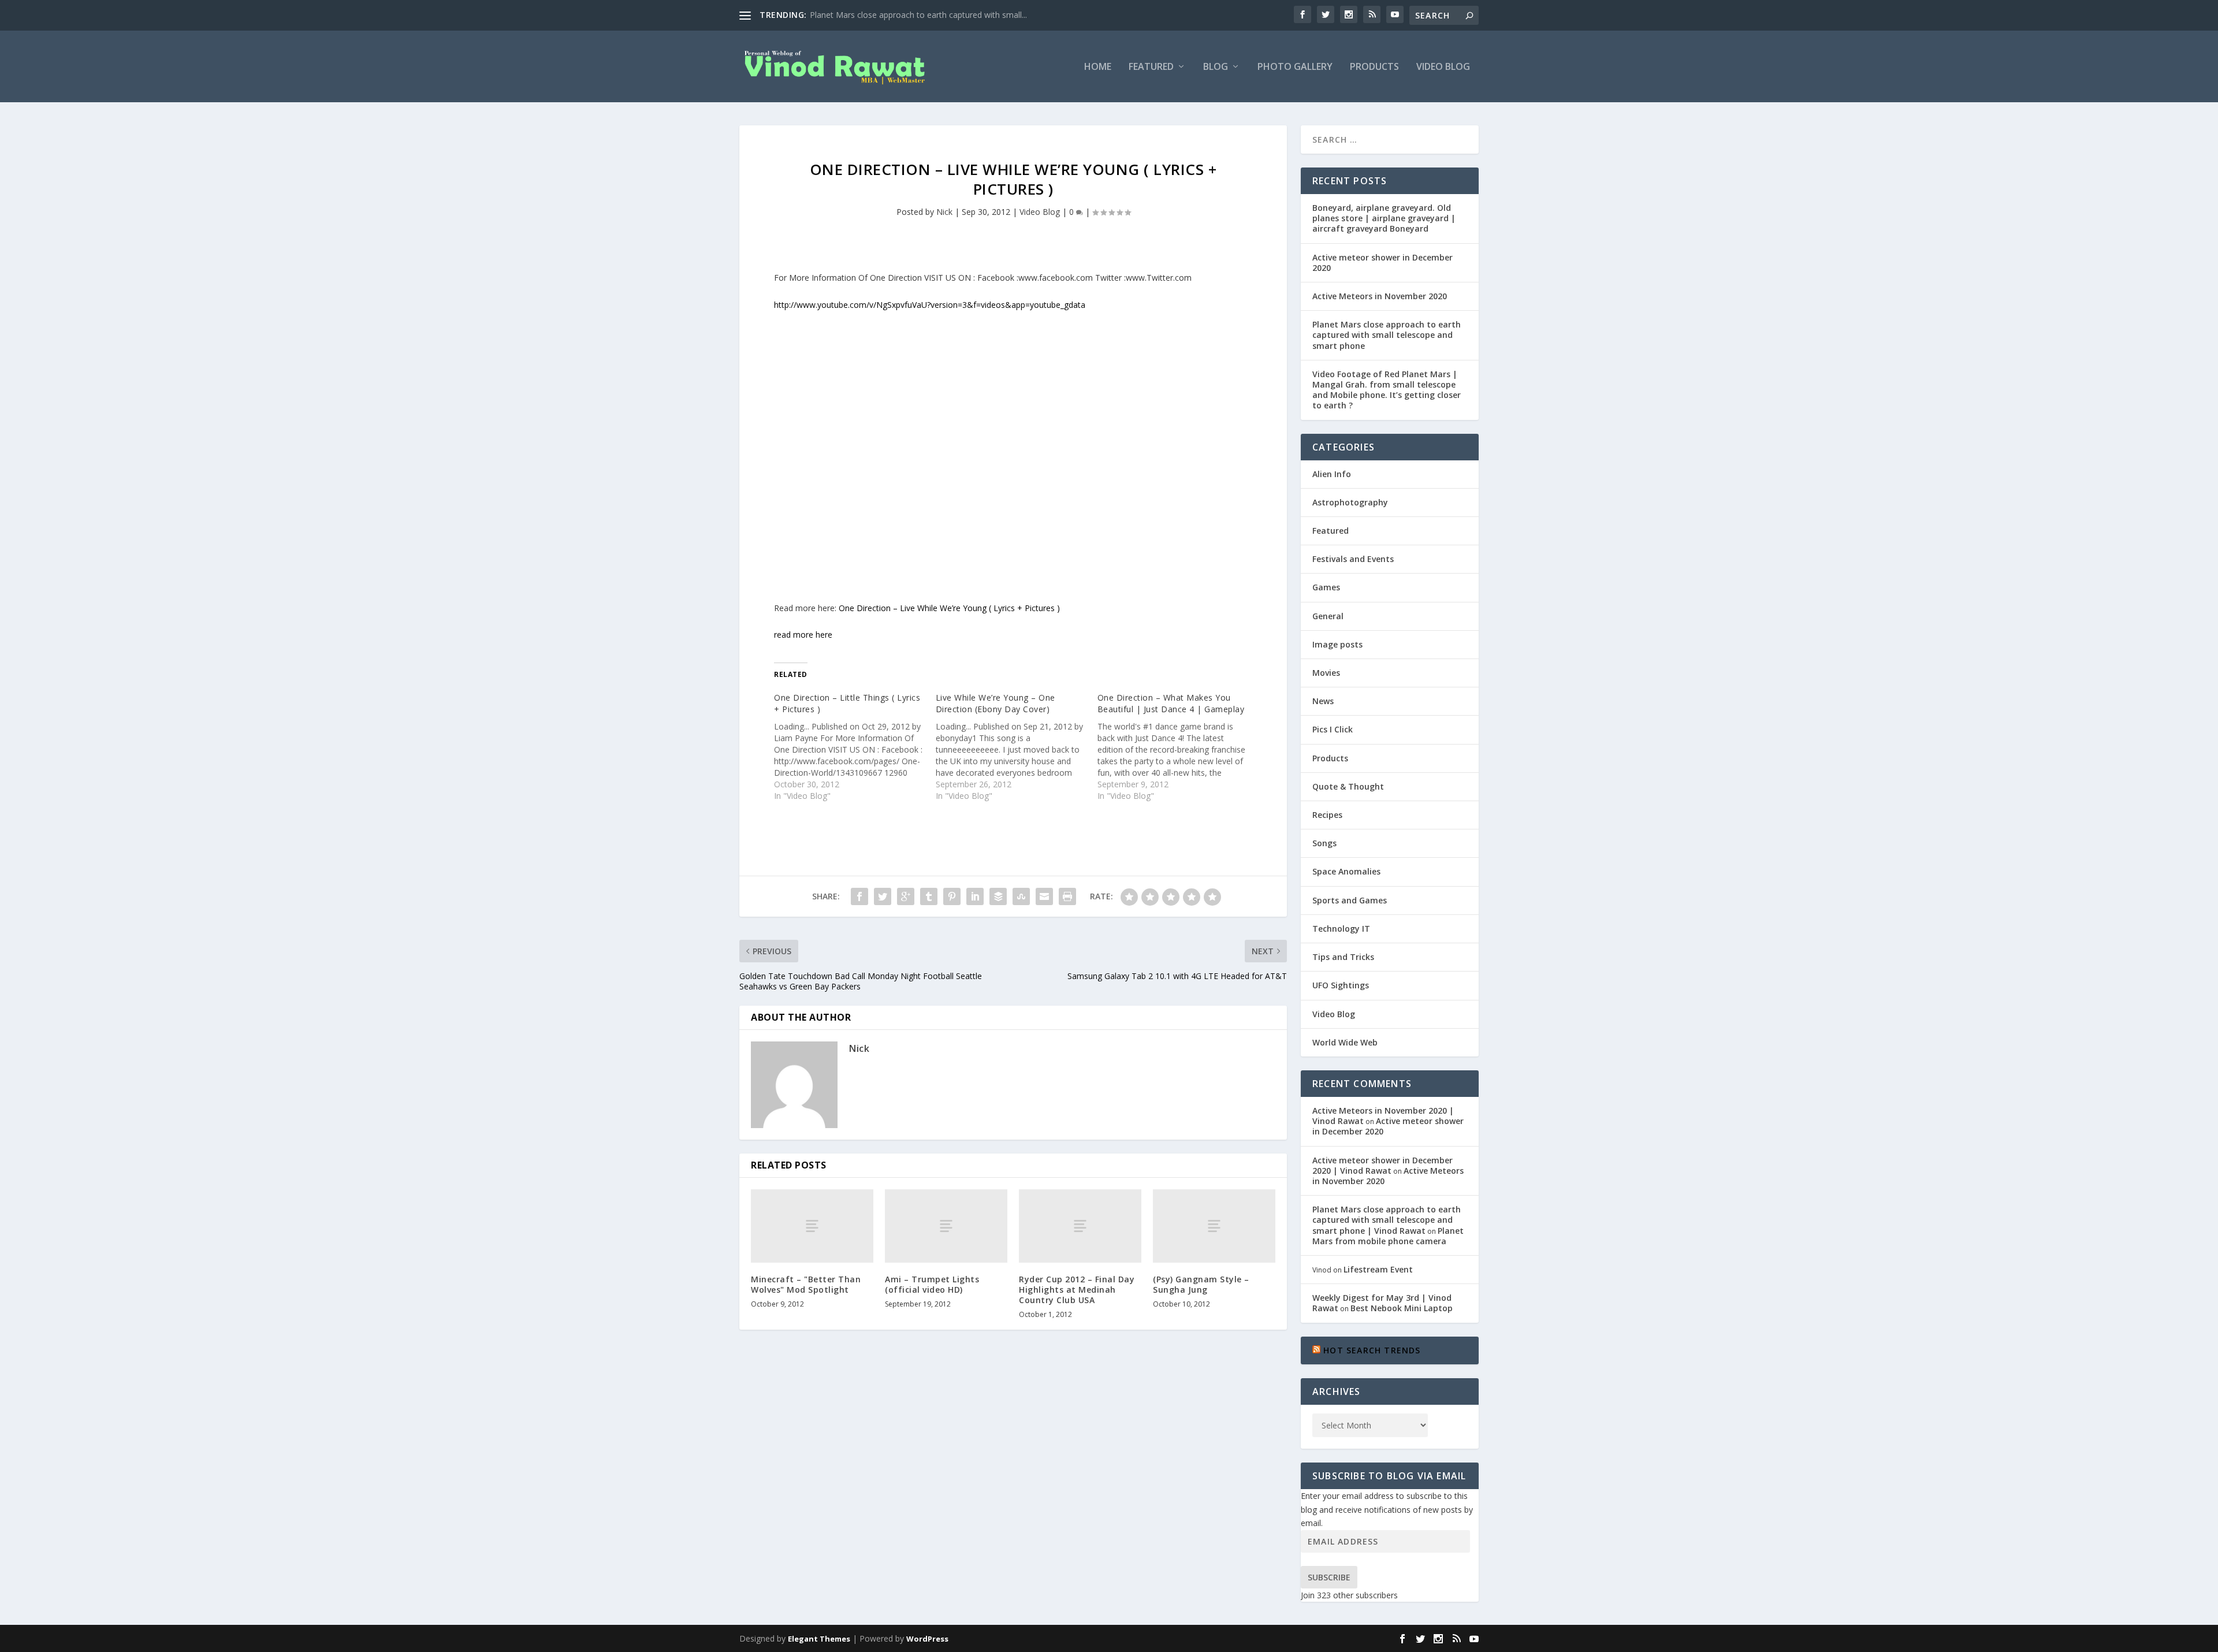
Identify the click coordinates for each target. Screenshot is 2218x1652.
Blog (1216, 67)
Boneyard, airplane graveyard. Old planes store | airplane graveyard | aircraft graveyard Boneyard (1384, 218)
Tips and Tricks (1343, 957)
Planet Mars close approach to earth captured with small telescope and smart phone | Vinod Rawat (1387, 1220)
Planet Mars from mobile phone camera (1388, 1236)
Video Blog (1443, 67)
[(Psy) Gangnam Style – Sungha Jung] (1214, 1226)
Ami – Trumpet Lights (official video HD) (932, 1284)
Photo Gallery (1295, 67)
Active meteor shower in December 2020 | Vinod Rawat (1382, 1165)
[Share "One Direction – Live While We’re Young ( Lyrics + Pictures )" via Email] (1044, 896)
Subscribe (1329, 1577)
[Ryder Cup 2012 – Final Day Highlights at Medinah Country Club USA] (1080, 1226)
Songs (1324, 843)
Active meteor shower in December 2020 (1382, 263)
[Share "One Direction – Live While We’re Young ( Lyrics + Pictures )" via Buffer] (998, 896)
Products (1374, 67)
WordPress (927, 1639)
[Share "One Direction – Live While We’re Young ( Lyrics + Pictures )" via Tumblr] (929, 896)
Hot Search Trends (1372, 1350)
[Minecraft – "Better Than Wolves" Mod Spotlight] (812, 1226)
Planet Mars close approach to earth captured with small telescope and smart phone (1387, 335)
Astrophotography (1350, 502)
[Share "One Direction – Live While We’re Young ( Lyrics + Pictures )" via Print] (1067, 896)
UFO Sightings (1341, 985)
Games (1326, 587)
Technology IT (1341, 929)
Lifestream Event (1378, 1269)
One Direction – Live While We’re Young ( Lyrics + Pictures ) (949, 608)
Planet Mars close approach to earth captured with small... (918, 15)
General (1328, 616)
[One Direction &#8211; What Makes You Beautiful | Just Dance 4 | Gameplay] (1178, 747)
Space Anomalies (1346, 871)
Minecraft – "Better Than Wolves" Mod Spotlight (806, 1284)
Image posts (1337, 644)
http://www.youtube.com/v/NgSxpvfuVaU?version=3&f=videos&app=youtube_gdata (930, 305)
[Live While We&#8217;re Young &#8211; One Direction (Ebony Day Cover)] (1017, 747)
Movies (1326, 673)
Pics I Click (1333, 729)
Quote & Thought (1348, 786)
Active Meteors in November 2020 (1380, 296)
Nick (944, 212)
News (1323, 701)
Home (1098, 67)
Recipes (1327, 815)
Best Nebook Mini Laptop (1402, 1308)
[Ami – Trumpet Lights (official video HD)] (946, 1226)
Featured (1151, 67)
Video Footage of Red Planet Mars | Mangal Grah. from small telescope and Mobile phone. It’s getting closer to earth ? (1387, 390)
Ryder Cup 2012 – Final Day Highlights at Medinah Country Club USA (1077, 1290)
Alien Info (1332, 474)
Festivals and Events (1353, 559)
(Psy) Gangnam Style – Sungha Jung (1201, 1284)
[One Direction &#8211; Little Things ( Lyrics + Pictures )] (855, 747)
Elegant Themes (819, 1639)
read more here (803, 635)
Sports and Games (1350, 900)
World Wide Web (1345, 1042)
